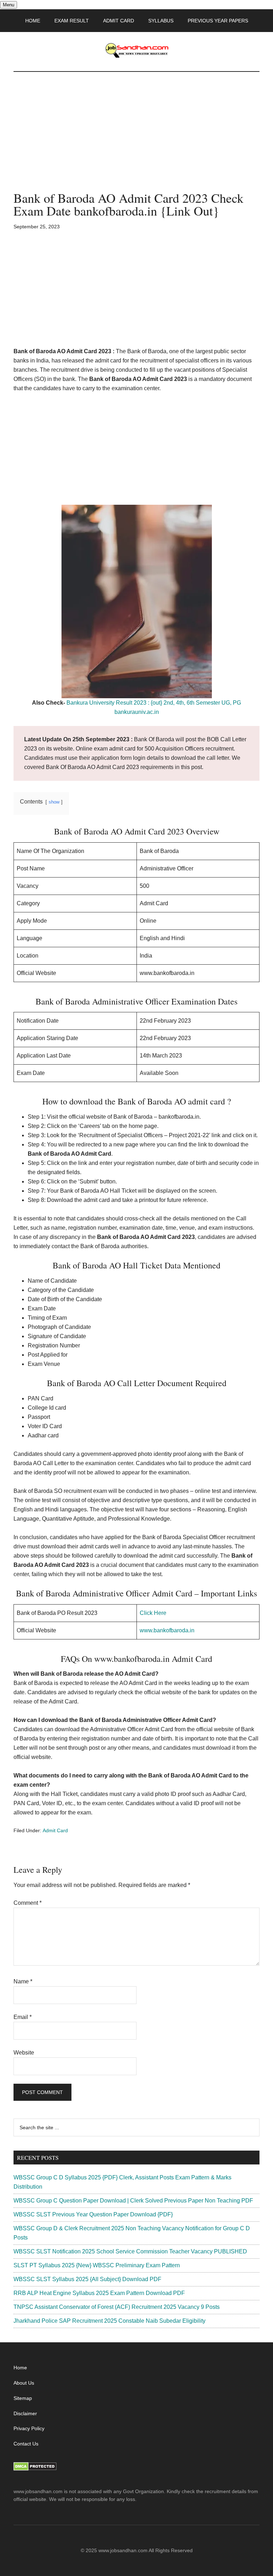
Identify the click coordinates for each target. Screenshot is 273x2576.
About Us (24, 2383)
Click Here (153, 1613)
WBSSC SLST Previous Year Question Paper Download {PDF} (93, 2214)
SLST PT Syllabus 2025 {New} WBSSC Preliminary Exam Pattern (97, 2265)
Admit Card (55, 1830)
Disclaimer (25, 2413)
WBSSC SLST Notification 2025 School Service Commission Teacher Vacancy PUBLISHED (130, 2251)
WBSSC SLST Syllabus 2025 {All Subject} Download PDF (87, 2279)
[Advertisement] (136, 139)
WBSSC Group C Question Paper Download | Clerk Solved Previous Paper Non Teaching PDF (133, 2201)
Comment (28, 1903)
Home (20, 2368)
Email (23, 2017)
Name (23, 1981)
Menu (9, 5)
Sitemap (23, 2398)
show (54, 802)
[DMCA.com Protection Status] (35, 2469)
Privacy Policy (29, 2428)
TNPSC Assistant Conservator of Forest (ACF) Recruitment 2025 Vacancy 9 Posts (117, 2307)
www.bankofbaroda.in (167, 1630)
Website (24, 2053)
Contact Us (26, 2444)
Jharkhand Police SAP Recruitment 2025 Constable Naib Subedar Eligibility (109, 2321)
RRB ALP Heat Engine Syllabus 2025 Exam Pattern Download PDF (99, 2293)
